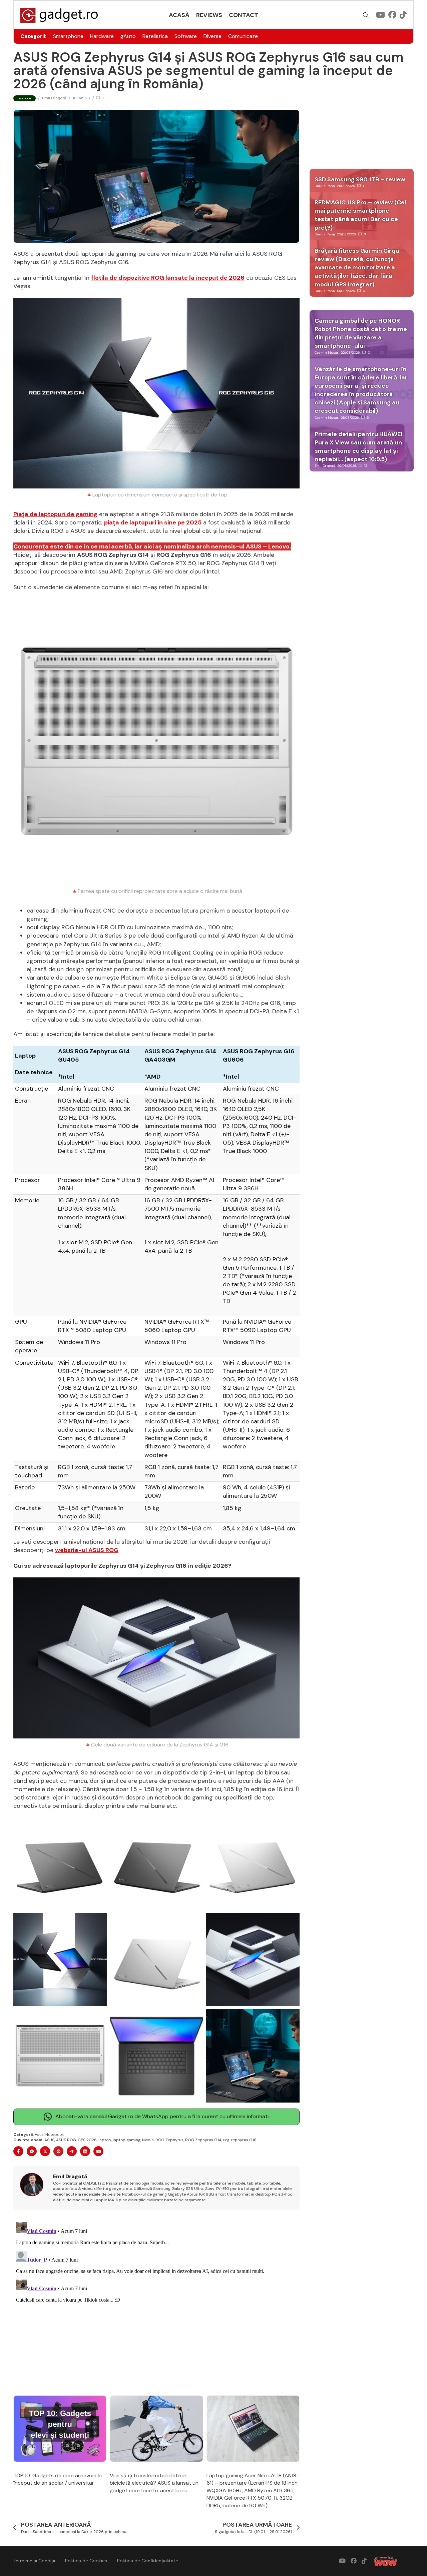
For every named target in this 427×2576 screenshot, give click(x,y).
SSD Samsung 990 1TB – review (360, 179)
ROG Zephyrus (169, 2140)
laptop (105, 2140)
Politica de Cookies (86, 2561)
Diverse (212, 36)
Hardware (102, 36)
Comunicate (243, 36)
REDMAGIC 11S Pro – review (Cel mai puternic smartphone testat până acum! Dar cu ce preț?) (360, 215)
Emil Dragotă (54, 98)
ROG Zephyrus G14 (203, 2140)
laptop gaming (127, 2140)
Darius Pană (325, 186)
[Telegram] (72, 2151)
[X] (45, 2151)
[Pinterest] (58, 2151)
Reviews (209, 15)
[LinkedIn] (85, 2151)
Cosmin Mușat (327, 353)
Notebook (55, 2135)
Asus (39, 2135)
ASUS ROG (66, 2140)
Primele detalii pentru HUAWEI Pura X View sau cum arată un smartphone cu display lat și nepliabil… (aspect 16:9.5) (358, 447)
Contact (244, 15)
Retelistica (155, 36)
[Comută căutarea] (366, 15)
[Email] (98, 2151)
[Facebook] (18, 2151)
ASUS (49, 2140)
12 (366, 466)
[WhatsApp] (32, 2151)
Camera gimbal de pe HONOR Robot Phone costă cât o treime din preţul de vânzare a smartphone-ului (361, 333)
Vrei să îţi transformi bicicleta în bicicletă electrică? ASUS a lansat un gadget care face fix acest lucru (154, 2483)
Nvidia (148, 2140)
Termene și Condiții (34, 2561)
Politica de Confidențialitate (148, 2561)
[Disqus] (156, 2303)
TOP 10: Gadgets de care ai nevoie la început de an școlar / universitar (58, 2479)
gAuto (128, 36)
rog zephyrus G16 (240, 2140)
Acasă (179, 15)
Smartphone (68, 36)
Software (186, 36)
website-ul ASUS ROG (87, 1550)
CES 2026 (87, 2140)
